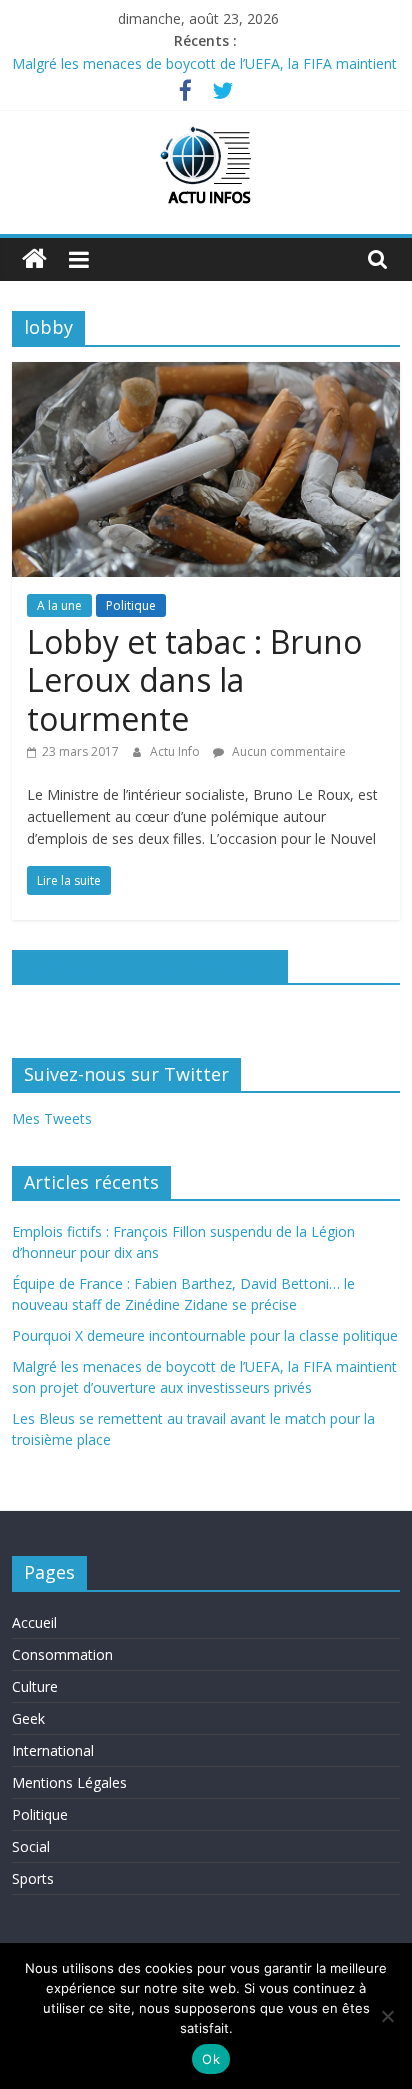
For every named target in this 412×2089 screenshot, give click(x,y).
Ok (211, 2059)
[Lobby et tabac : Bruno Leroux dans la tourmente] (205, 374)
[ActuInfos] (34, 259)
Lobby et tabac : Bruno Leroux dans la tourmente (194, 680)
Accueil (34, 1622)
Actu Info (176, 751)
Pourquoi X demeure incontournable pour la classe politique (205, 1335)
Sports (33, 1878)
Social (31, 1846)
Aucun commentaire (287, 751)
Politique (131, 605)
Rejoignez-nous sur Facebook (150, 966)
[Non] (387, 2016)
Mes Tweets (52, 1118)
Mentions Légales (69, 1782)
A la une (59, 605)
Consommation (62, 1654)
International (53, 1750)
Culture (35, 1686)
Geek (28, 1718)
